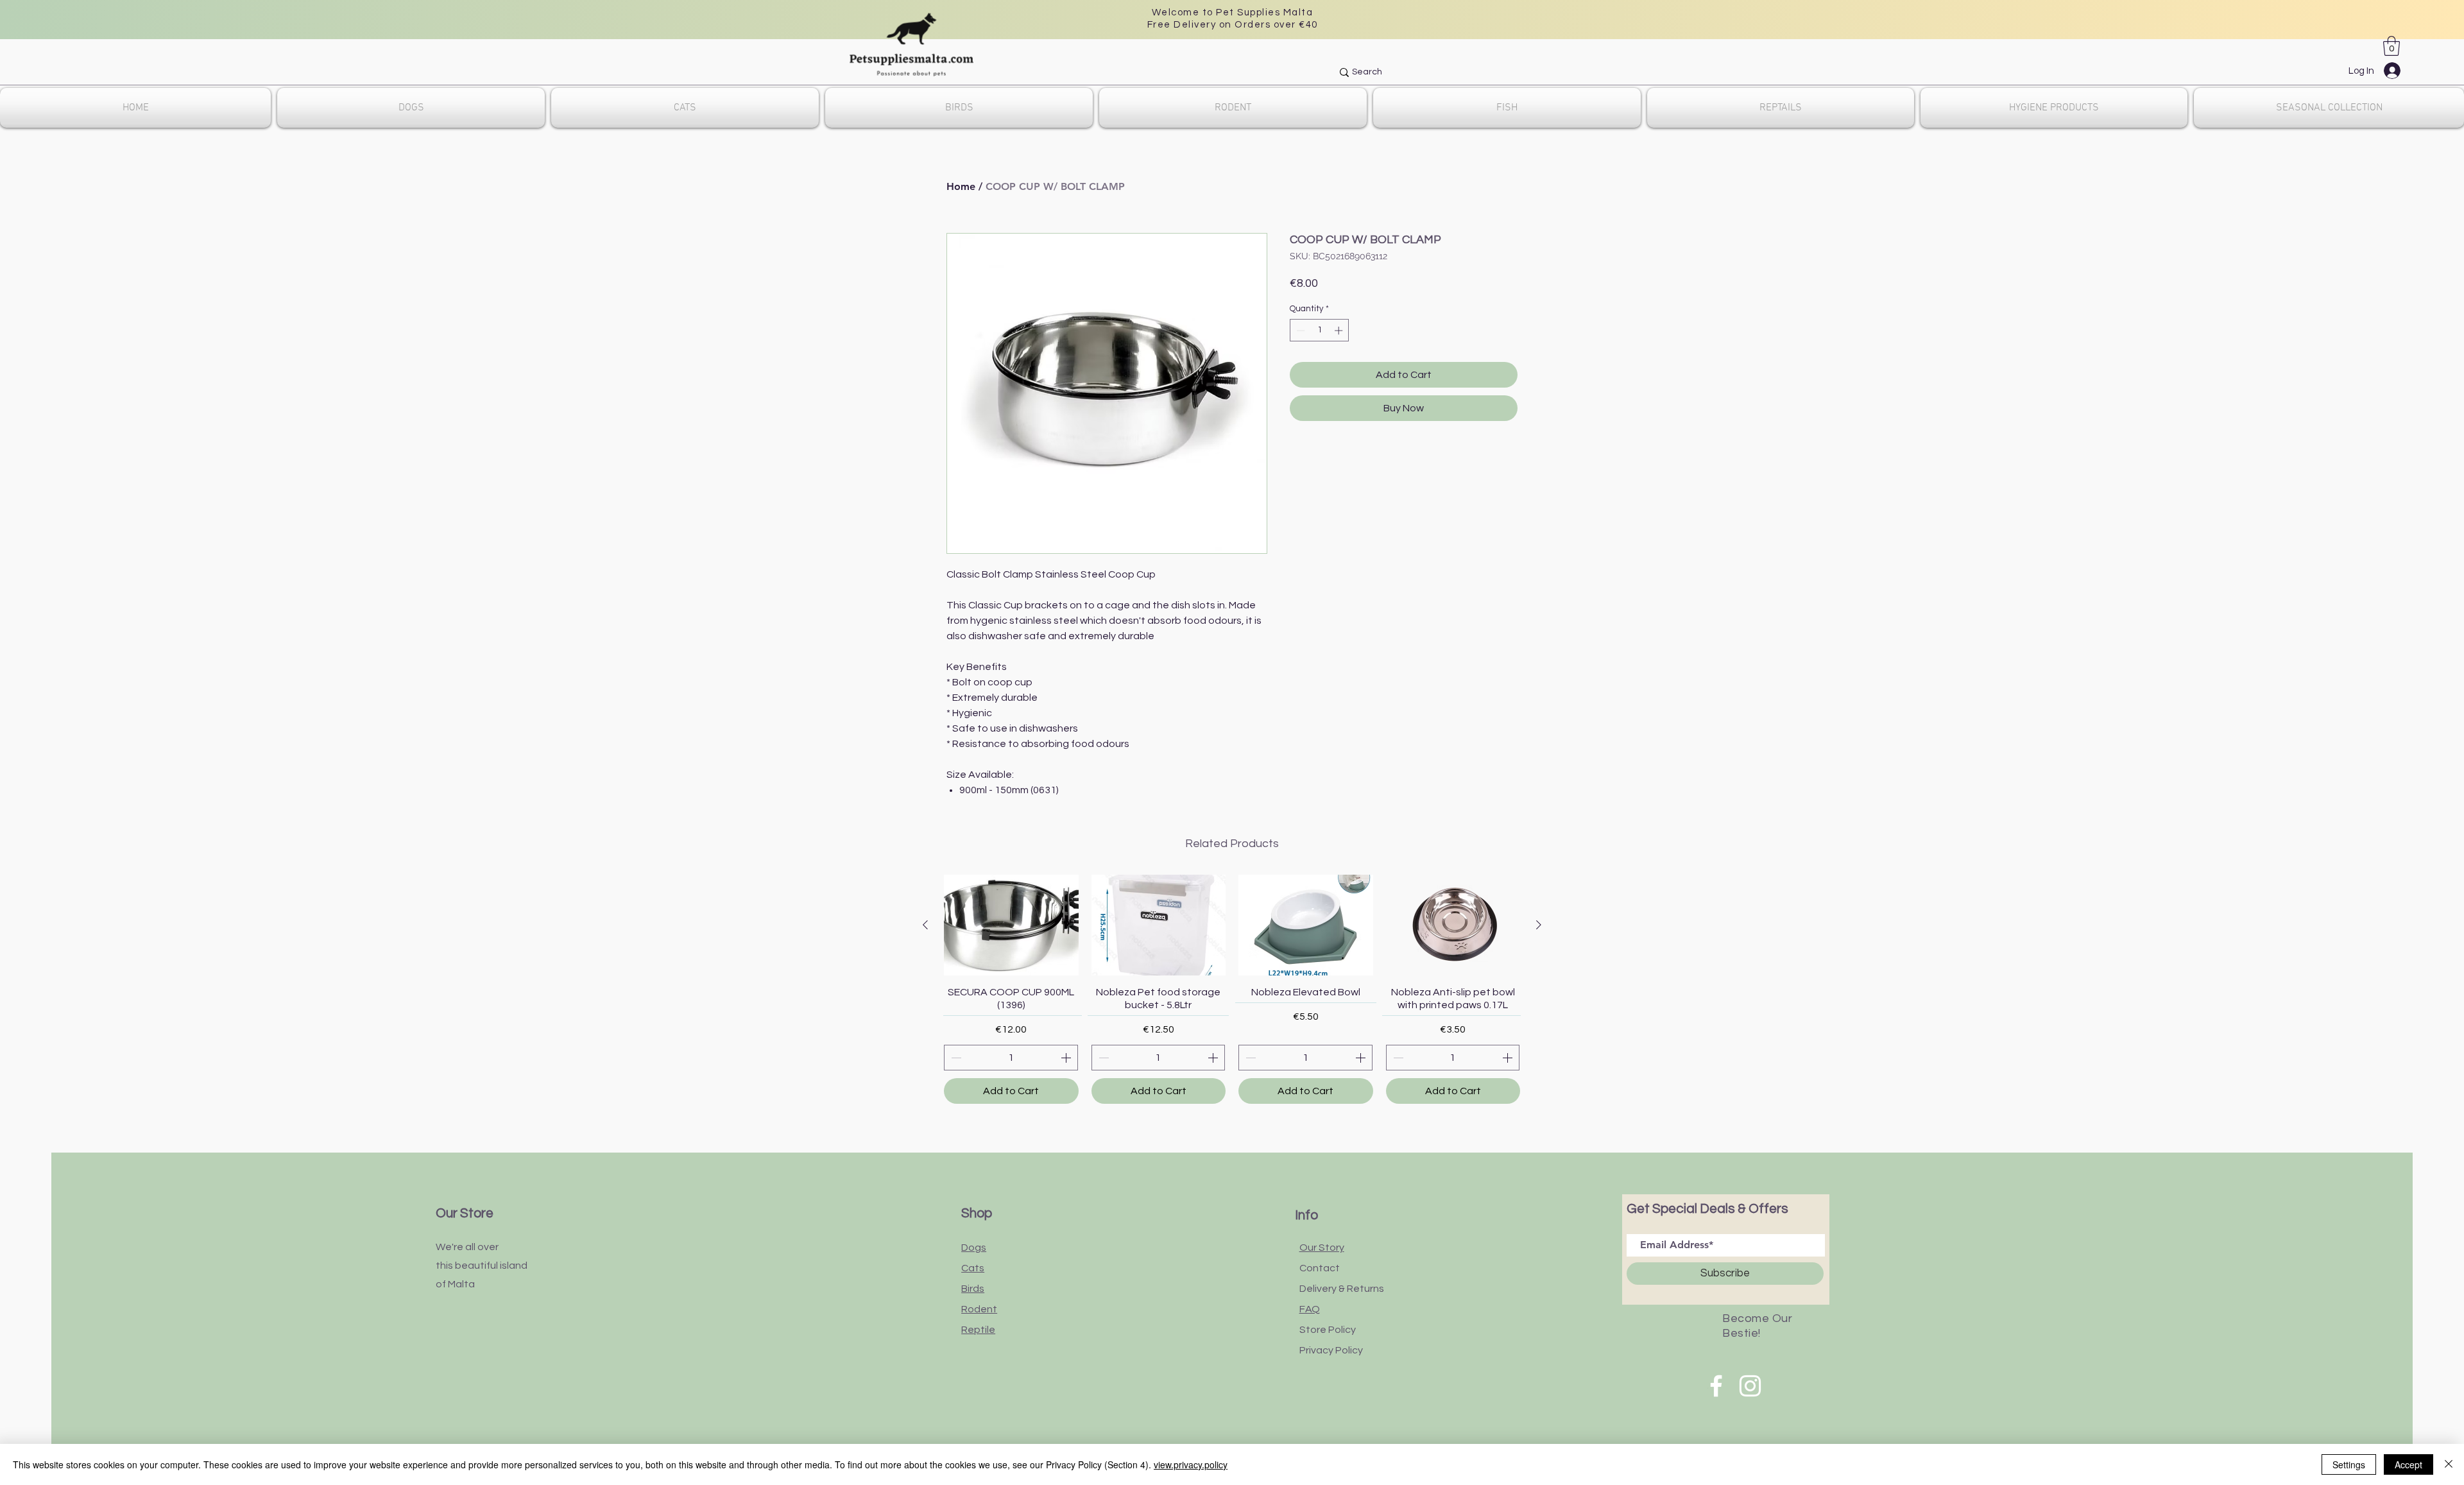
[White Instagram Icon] (1750, 1386)
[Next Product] (1539, 925)
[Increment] (1340, 330)
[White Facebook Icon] (1716, 1386)
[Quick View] (1011, 925)
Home (961, 186)
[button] (2391, 46)
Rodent (979, 1309)
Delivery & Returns (1342, 1289)
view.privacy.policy (1191, 1464)
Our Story (1322, 1248)
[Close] (2449, 1464)
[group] (1232, 989)
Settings (2349, 1464)
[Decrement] (1299, 330)
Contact (1320, 1268)
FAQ (1310, 1309)
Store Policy (1328, 1330)
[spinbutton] (1320, 330)
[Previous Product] (925, 925)
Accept (2408, 1464)
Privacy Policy (1331, 1350)
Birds (973, 1289)
